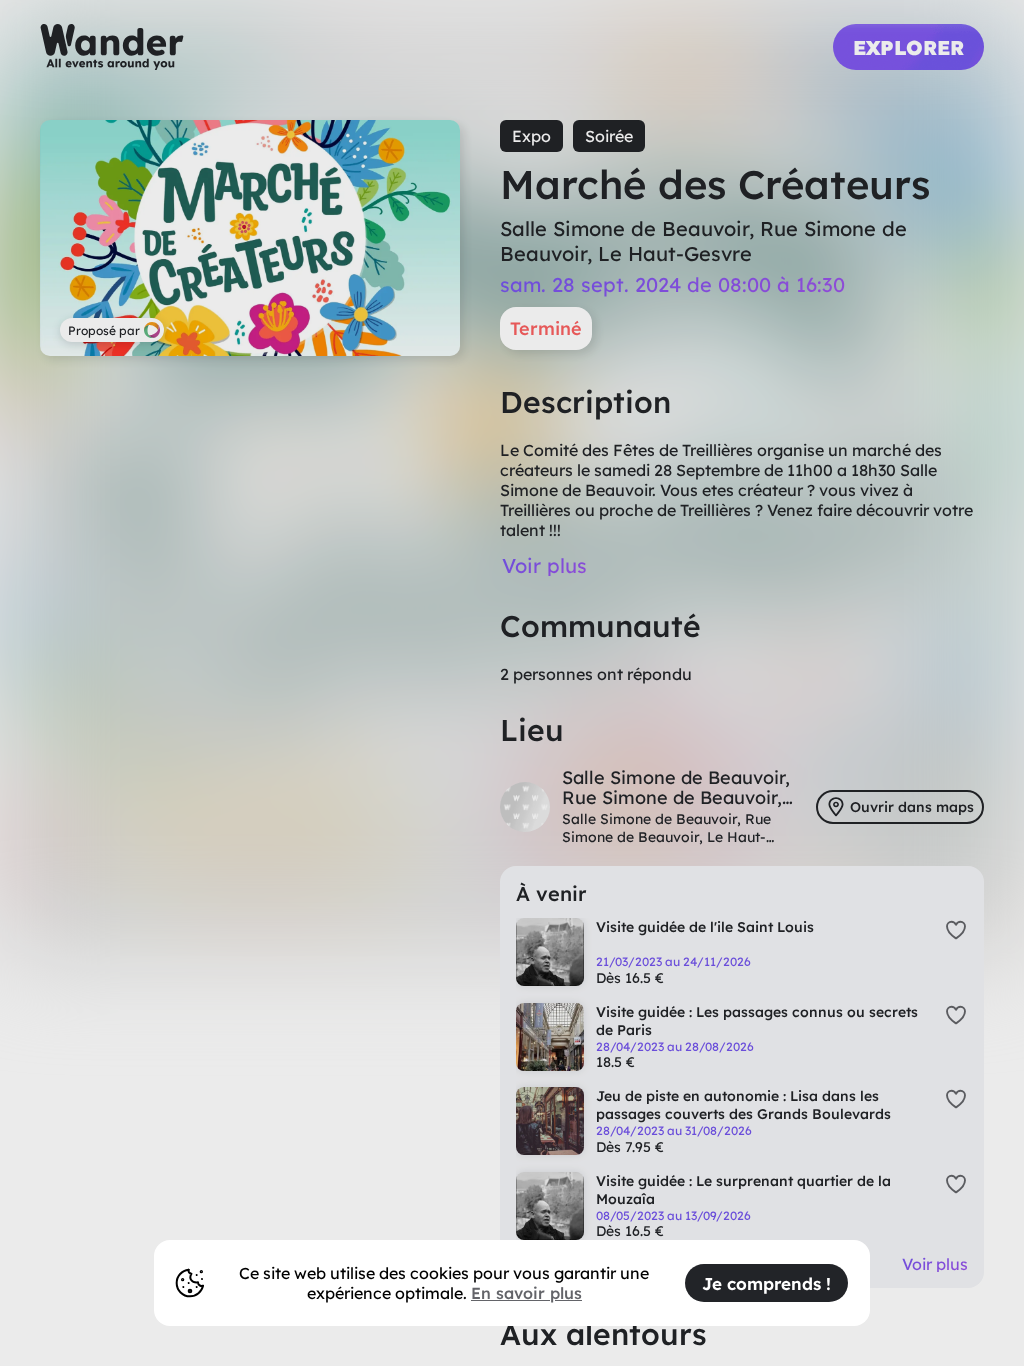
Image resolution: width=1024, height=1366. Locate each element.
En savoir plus (526, 1293)
